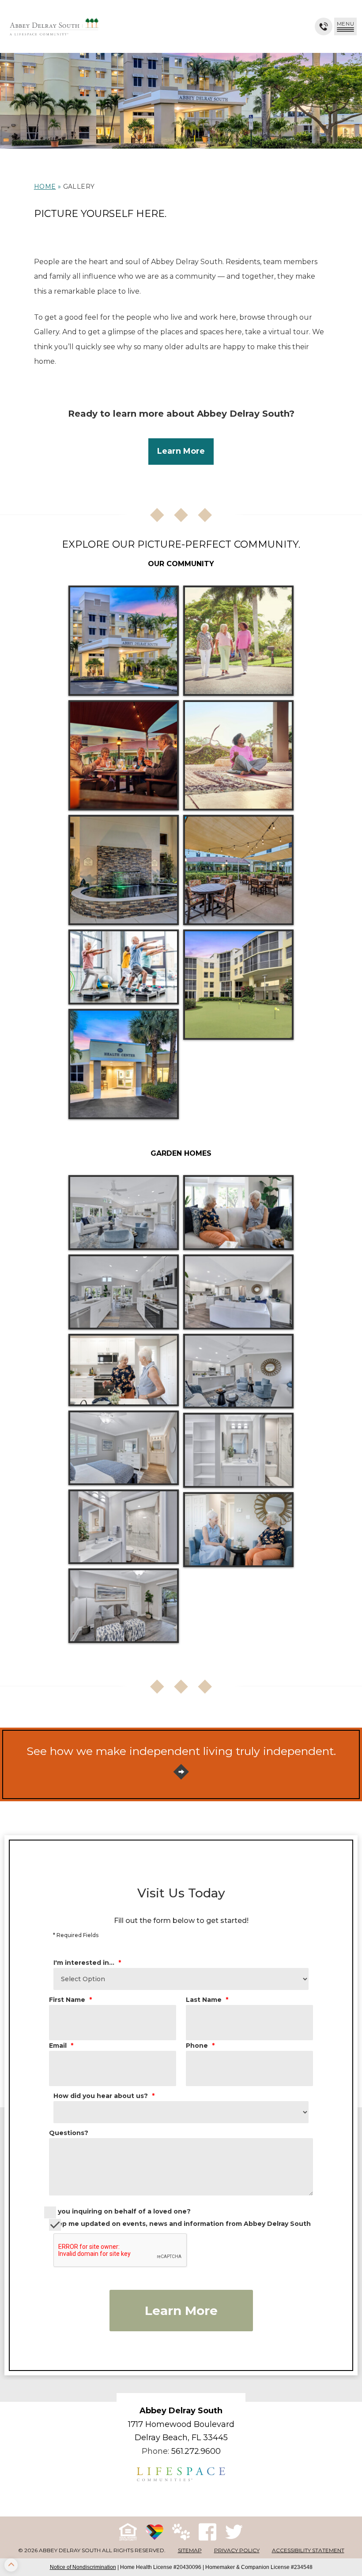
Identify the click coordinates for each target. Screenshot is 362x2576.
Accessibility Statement (308, 2550)
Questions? (69, 2133)
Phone (200, 2046)
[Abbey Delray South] (54, 26)
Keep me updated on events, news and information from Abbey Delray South (180, 2224)
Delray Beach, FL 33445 (181, 2438)
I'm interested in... (87, 1963)
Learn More (181, 2311)
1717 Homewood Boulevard (181, 2424)
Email (61, 2046)
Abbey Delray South (181, 2411)
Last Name (207, 2000)
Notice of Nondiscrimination (83, 2567)
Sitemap (190, 2550)
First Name (70, 2000)
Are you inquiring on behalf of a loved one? (117, 2211)
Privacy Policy (237, 2550)
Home (45, 187)
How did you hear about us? (104, 2096)
